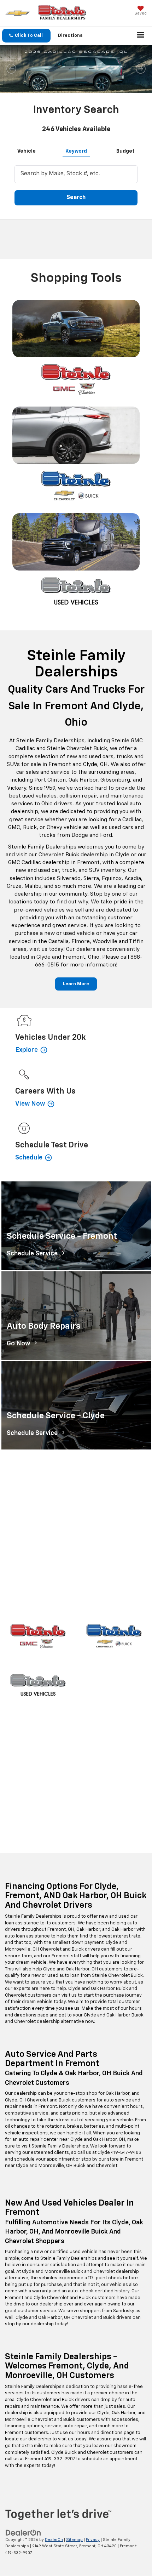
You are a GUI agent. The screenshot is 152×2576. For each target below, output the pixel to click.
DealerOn (54, 2540)
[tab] (27, 150)
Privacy (93, 2540)
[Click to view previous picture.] (11, 69)
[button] (26, 36)
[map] (76, 1541)
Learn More (76, 984)
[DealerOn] (23, 2533)
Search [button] (76, 198)
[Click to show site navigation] (141, 36)
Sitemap (74, 2540)
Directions (70, 36)
